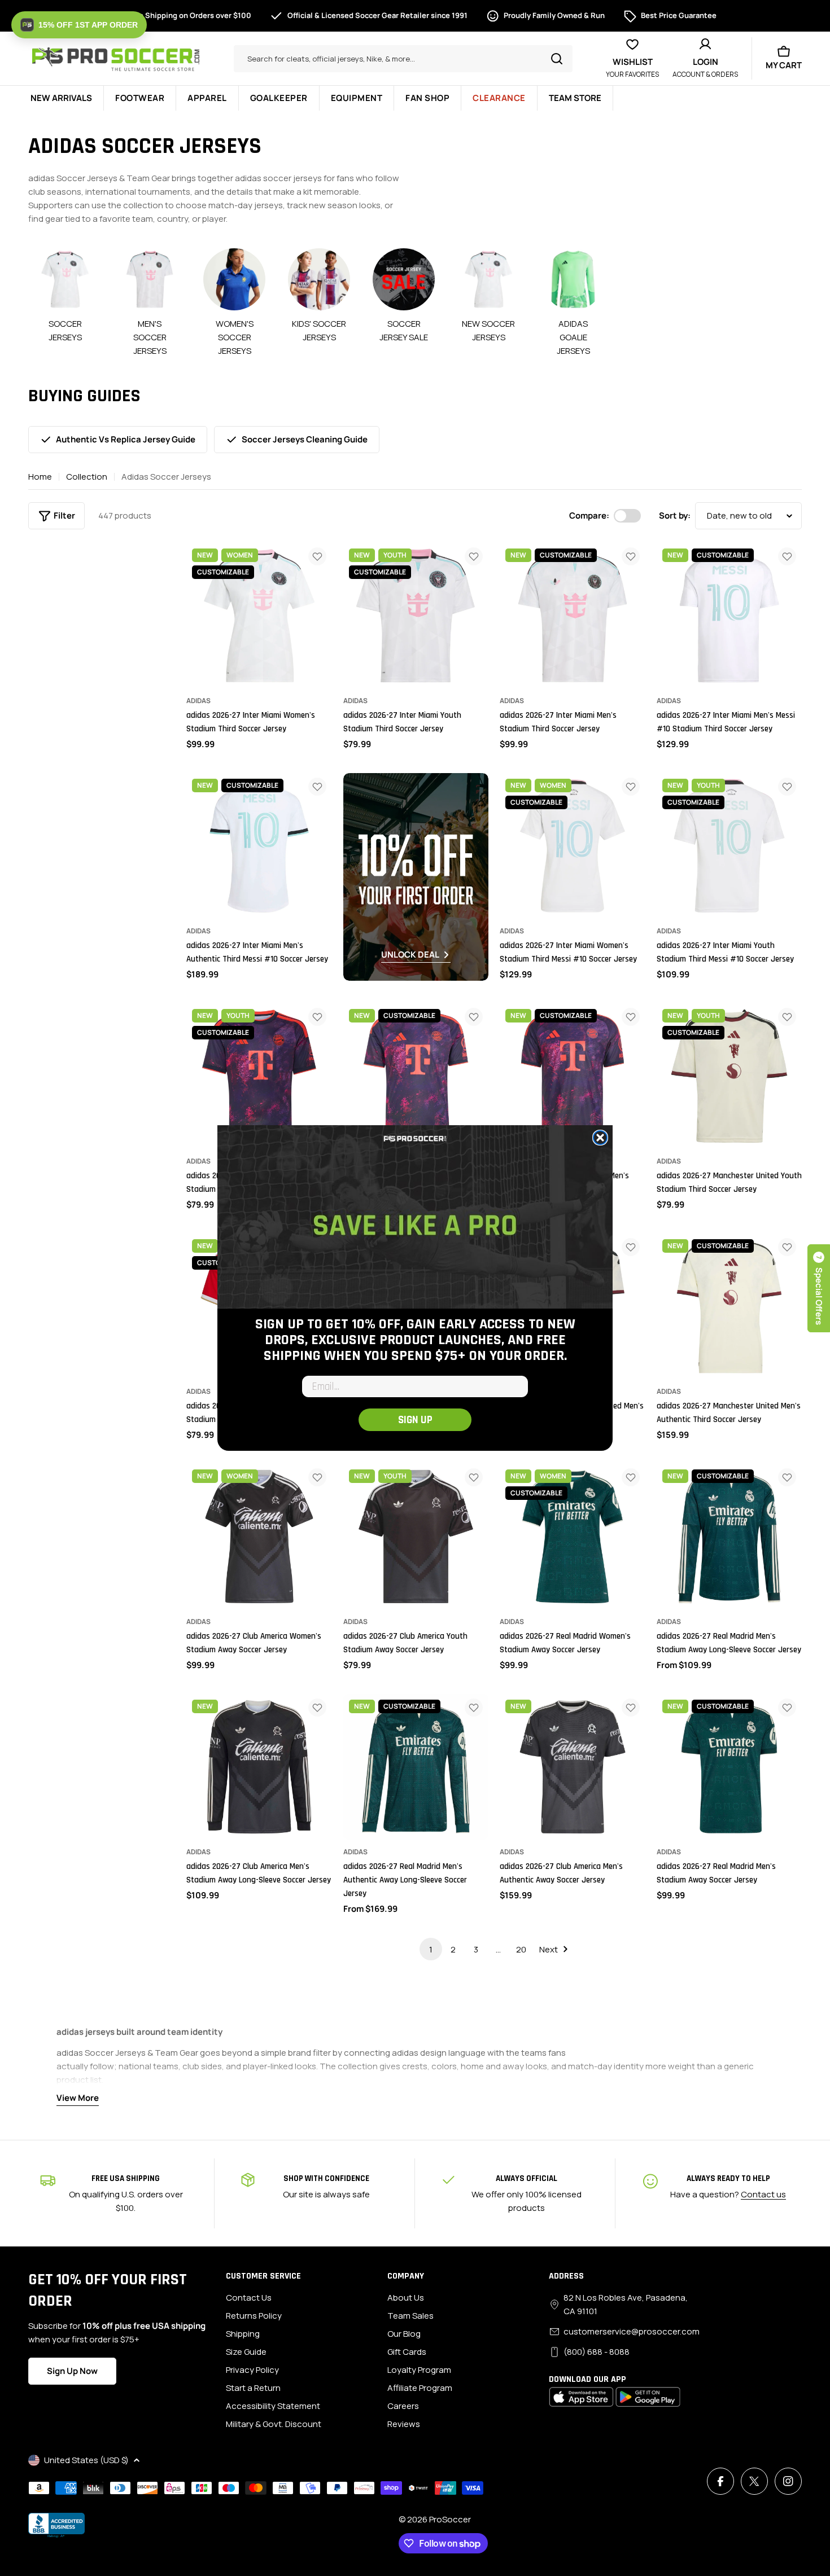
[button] (79, 25)
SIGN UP (415, 1420)
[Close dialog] (600, 1138)
